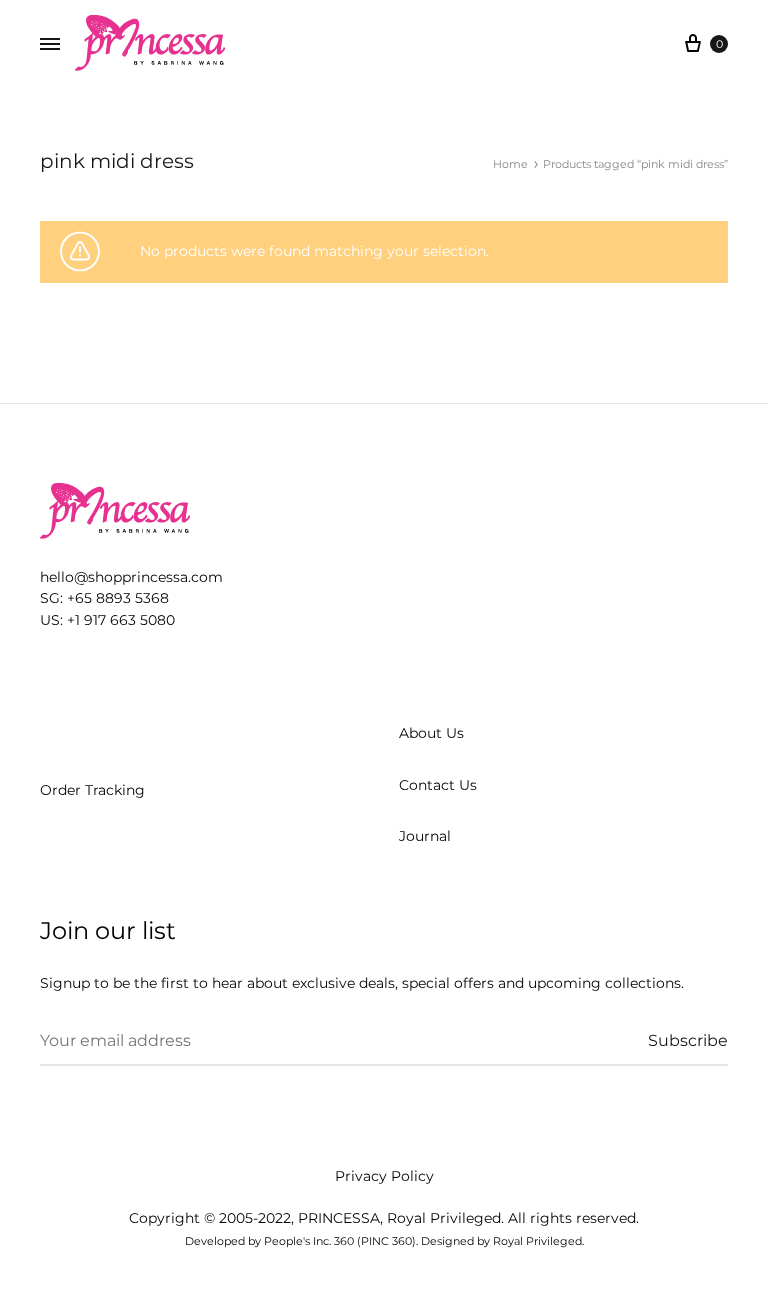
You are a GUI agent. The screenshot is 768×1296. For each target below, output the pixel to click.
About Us (431, 733)
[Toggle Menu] (50, 45)
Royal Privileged (444, 1218)
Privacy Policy (384, 1176)
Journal (425, 836)
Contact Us (438, 785)
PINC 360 (386, 1241)
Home (510, 164)
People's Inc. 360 (309, 1241)
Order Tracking (92, 790)
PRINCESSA (339, 1218)
